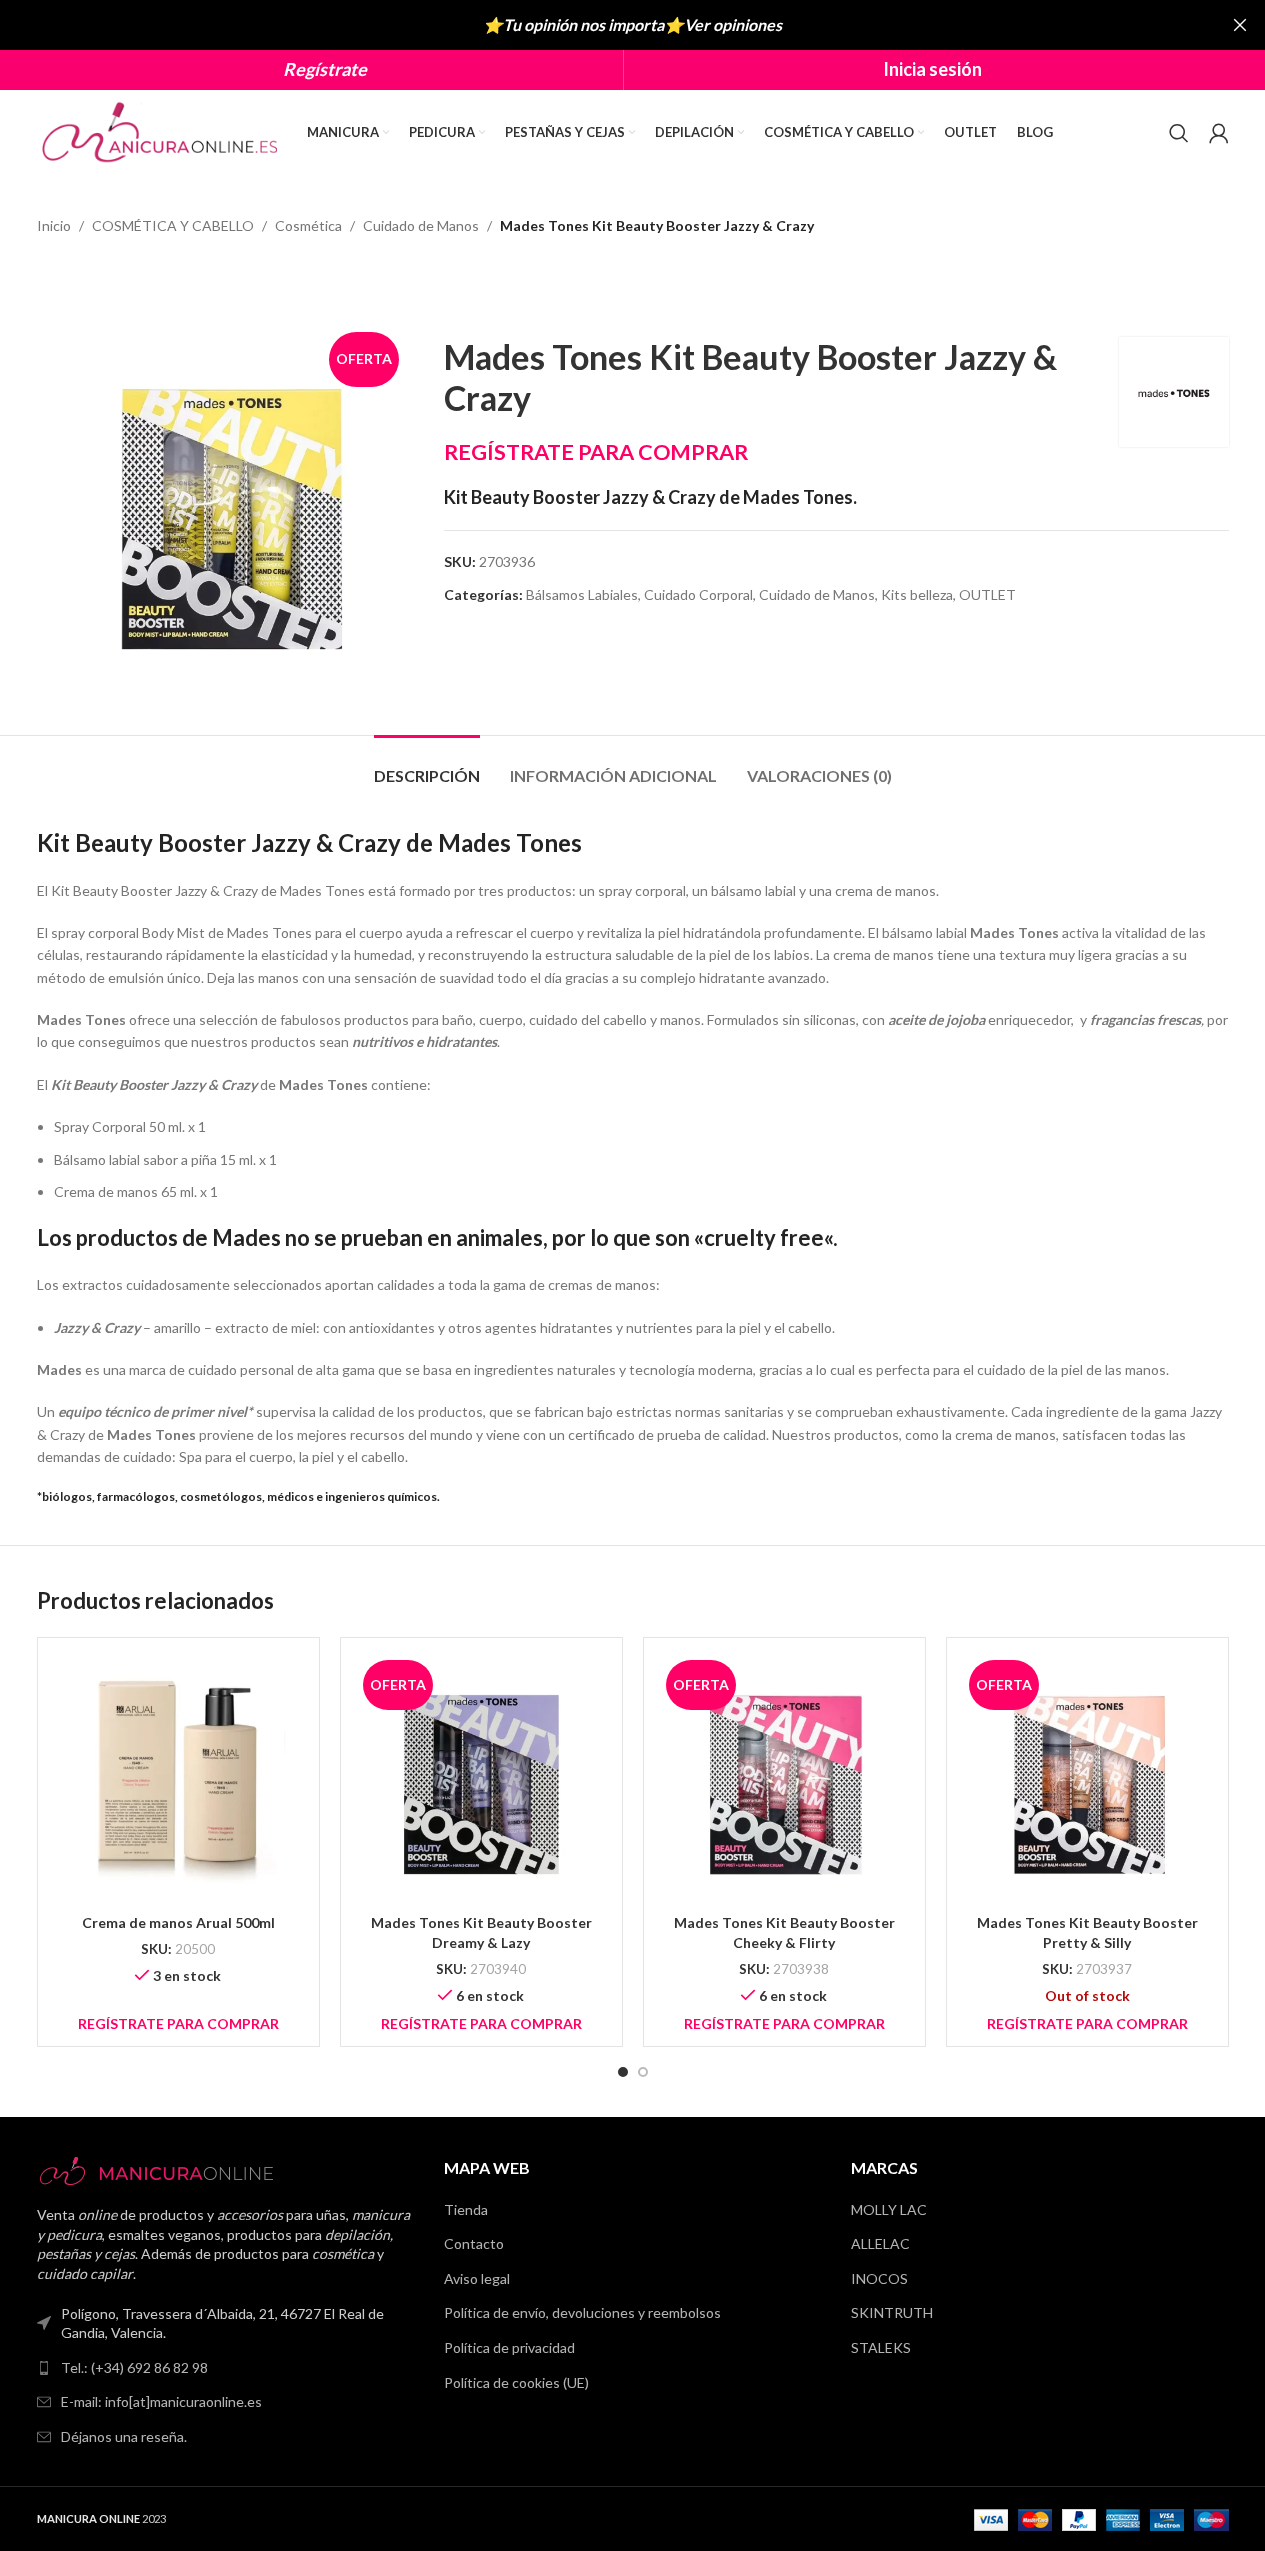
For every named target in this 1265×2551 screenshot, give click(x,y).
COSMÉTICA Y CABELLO (173, 225)
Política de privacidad (509, 2347)
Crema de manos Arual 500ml (178, 1922)
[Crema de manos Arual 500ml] (178, 1778)
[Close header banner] (1240, 25)
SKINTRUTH (892, 2312)
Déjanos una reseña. (124, 2436)
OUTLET (987, 594)
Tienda (466, 2209)
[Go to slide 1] (623, 2072)
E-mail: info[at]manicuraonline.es (161, 2401)
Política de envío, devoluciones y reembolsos (582, 2312)
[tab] (427, 765)
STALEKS (881, 2347)
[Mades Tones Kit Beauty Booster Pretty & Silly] (1087, 1778)
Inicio (54, 225)
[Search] (1179, 133)
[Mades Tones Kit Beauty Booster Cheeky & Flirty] (784, 1778)
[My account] (1219, 133)
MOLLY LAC (889, 2209)
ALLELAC (880, 2243)
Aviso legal (477, 2278)
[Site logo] (162, 130)
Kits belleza (917, 594)
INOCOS (879, 2278)
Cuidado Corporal (698, 594)
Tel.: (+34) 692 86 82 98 (134, 2367)
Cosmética (308, 225)
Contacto (474, 2243)
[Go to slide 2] (643, 2072)
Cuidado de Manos (421, 225)
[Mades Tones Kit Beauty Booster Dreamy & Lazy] (481, 1778)
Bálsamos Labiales (582, 594)
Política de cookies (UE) (516, 2382)
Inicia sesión (932, 69)
